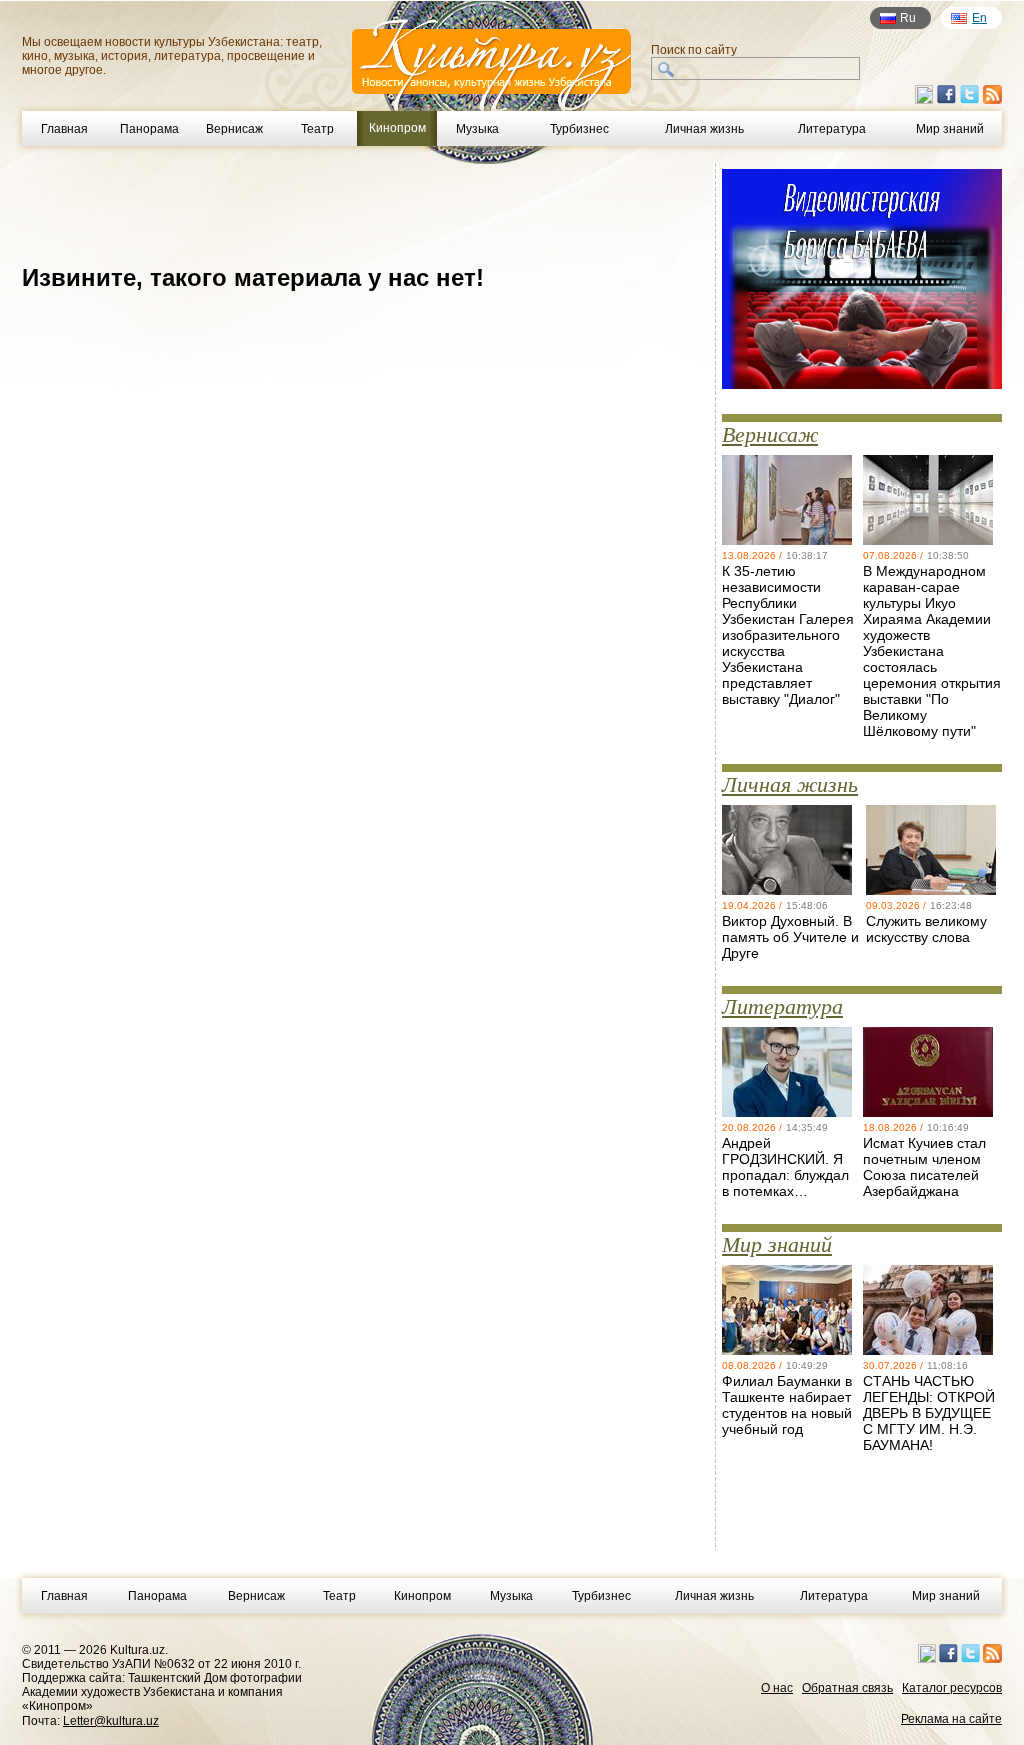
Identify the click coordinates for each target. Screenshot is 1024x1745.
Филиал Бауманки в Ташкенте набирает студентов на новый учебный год (787, 1405)
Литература (832, 129)
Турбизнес (579, 129)
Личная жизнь (704, 129)
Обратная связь (847, 1688)
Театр (317, 129)
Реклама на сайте (951, 1719)
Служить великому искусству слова (926, 929)
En (979, 18)
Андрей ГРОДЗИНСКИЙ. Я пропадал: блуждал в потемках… (785, 1167)
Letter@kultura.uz (111, 1721)
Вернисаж (234, 129)
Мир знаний (950, 129)
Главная (64, 129)
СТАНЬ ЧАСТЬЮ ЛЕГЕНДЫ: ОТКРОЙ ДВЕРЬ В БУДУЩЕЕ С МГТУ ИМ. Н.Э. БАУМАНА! (929, 1413)
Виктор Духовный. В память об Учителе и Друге (790, 937)
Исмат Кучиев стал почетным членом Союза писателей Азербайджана (924, 1167)
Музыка (477, 129)
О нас (777, 1688)
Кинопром (422, 1596)
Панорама (149, 129)
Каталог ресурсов (952, 1688)
